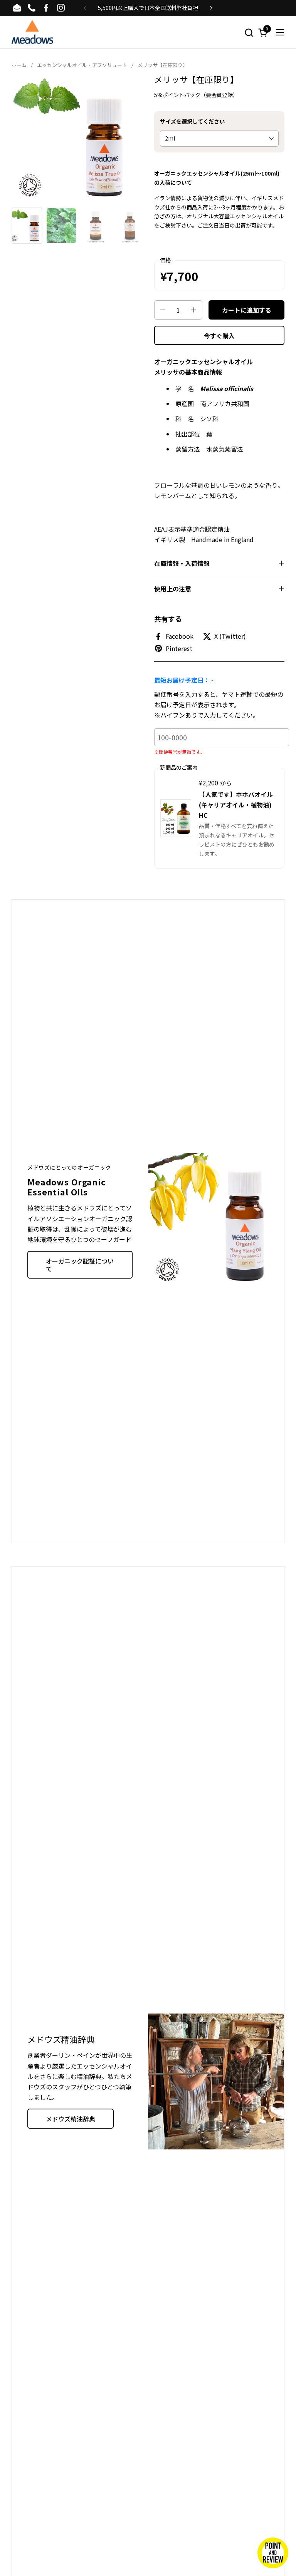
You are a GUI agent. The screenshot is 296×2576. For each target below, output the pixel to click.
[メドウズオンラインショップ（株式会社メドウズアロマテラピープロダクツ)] (32, 33)
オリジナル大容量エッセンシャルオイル (235, 216)
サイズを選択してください (192, 121)
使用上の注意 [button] (173, 589)
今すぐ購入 (219, 336)
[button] (249, 33)
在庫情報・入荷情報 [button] (182, 563)
